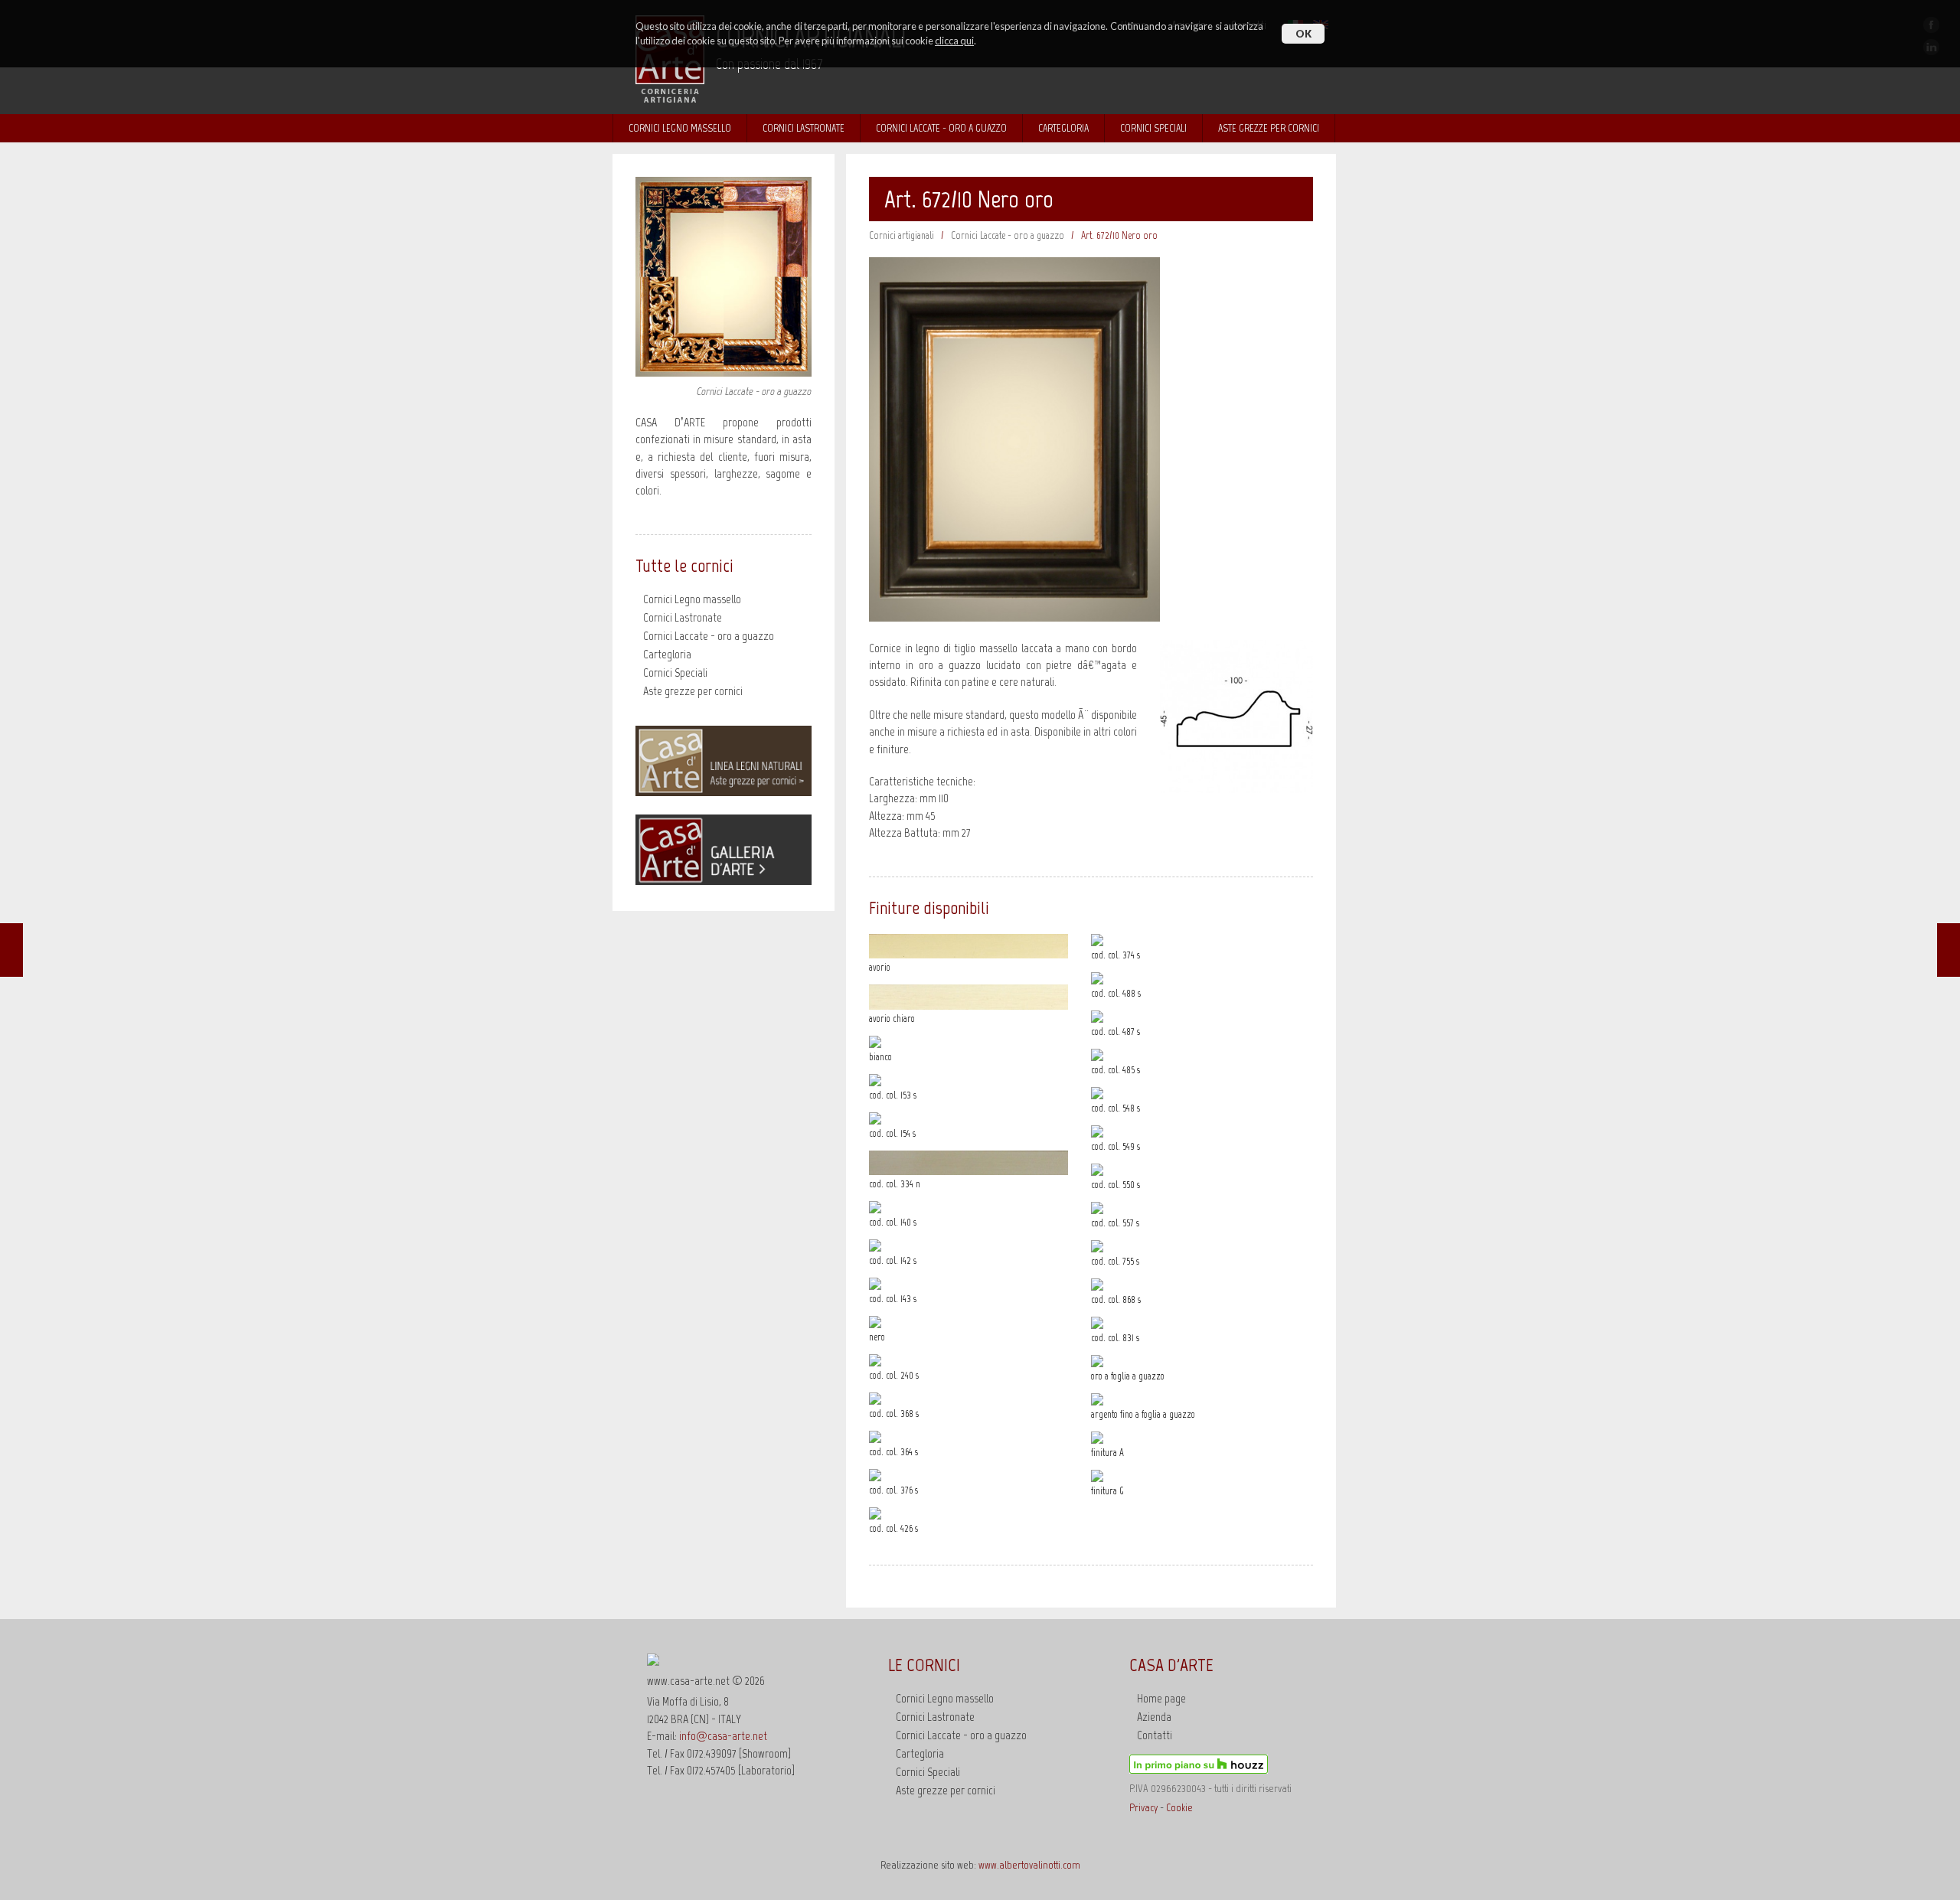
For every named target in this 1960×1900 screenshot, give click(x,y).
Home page (1161, 1698)
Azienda (1154, 1717)
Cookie (1179, 1807)
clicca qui (954, 41)
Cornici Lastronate (804, 128)
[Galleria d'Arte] (724, 881)
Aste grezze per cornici (693, 691)
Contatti (1155, 1735)
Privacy (1143, 1807)
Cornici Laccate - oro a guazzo (941, 128)
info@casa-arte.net (723, 1736)
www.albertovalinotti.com (1029, 1865)
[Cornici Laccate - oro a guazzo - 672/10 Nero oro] (1014, 617)
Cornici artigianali (902, 235)
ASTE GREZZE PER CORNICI (1269, 128)
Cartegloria (1063, 128)
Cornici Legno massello (680, 128)
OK (1303, 34)
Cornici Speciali (1153, 128)
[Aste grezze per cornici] (724, 792)
